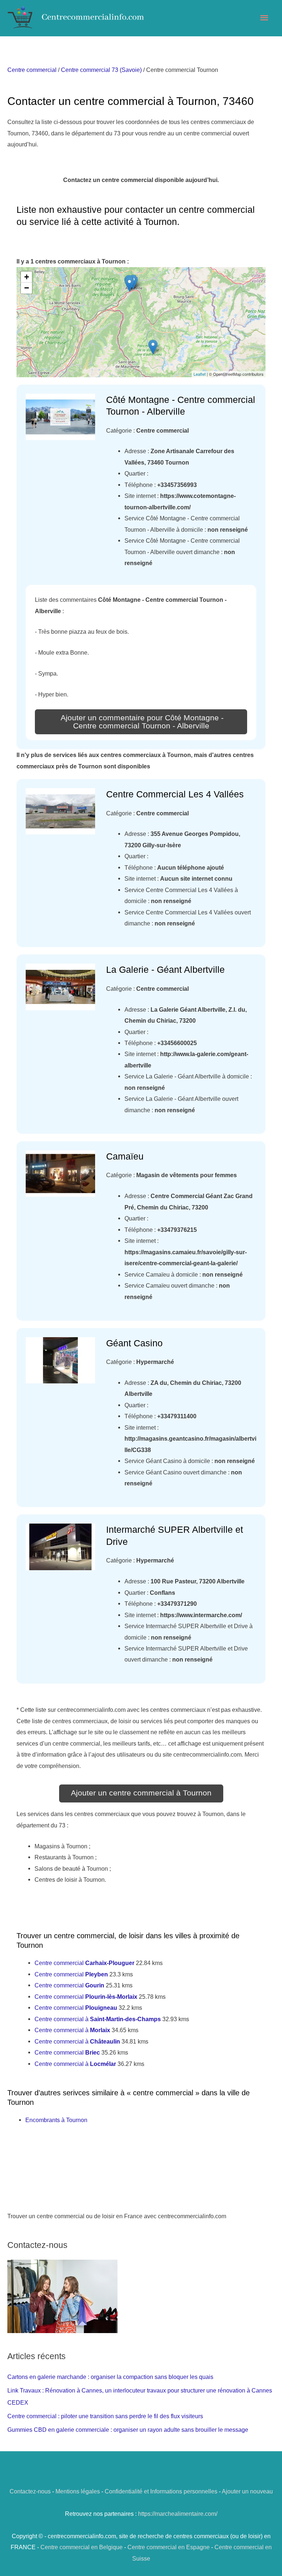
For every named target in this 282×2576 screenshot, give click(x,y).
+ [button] (27, 277)
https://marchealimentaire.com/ (178, 2514)
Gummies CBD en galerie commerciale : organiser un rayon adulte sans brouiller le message (128, 2430)
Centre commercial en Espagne (169, 2547)
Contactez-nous (30, 2491)
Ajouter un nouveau (247, 2491)
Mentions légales (78, 2491)
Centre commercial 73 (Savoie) (101, 70)
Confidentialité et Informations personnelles (161, 2491)
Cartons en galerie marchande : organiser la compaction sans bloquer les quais (110, 2377)
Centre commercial (32, 70)
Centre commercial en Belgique (82, 2547)
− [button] (27, 288)
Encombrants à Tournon (56, 2120)
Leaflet (200, 374)
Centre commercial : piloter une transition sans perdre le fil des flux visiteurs (105, 2416)
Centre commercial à (98, 2019)
